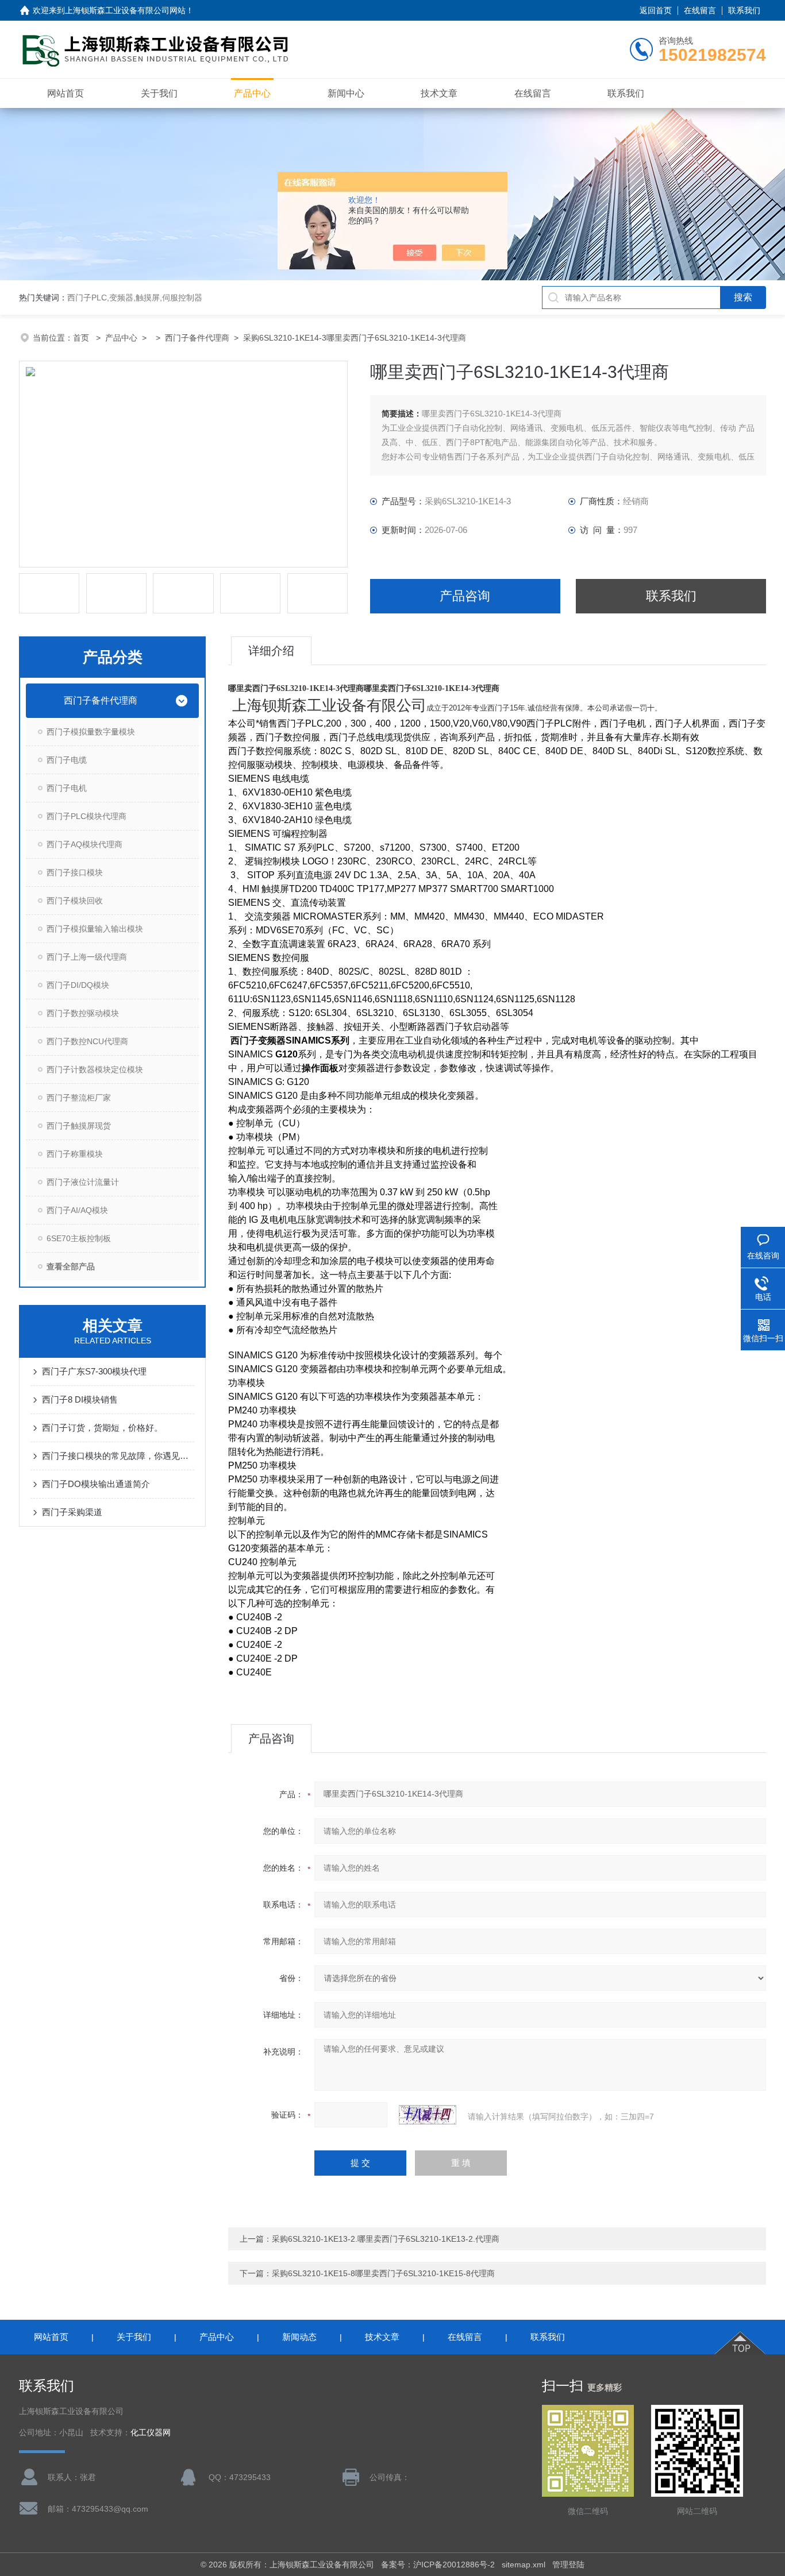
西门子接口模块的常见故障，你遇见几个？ (118, 1456)
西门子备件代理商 (197, 338)
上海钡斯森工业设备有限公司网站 (125, 10)
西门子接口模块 (75, 872)
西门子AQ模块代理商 (84, 844)
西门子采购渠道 (72, 1512)
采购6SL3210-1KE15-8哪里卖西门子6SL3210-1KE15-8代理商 (383, 2273)
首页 (82, 338)
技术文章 (439, 93)
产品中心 (252, 93)
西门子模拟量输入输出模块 (95, 929)
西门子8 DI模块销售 (80, 1399)
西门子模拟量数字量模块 (91, 732)
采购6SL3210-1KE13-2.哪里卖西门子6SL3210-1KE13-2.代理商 (386, 2239)
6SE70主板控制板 (79, 1238)
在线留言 (700, 10)
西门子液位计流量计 (83, 1182)
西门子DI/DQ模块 (78, 985)
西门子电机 (67, 788)
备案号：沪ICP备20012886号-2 (438, 2565)
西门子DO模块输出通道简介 (96, 1484)
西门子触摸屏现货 (79, 1126)
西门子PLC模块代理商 (86, 816)
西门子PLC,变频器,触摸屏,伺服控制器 (135, 298)
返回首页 (656, 10)
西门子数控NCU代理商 (87, 1041)
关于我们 (159, 93)
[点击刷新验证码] (428, 2115)
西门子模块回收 (75, 901)
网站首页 (66, 93)
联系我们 (744, 10)
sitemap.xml (524, 2565)
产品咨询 (465, 596)
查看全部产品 (71, 1266)
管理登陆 (568, 2565)
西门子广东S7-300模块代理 (94, 1371)
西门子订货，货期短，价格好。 (102, 1428)
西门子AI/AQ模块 (77, 1210)
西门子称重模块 (75, 1154)
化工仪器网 (151, 2433)
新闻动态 (299, 2337)
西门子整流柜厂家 (79, 1098)
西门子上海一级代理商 (87, 957)
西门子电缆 (67, 760)
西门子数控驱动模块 (83, 1013)
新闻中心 (346, 93)
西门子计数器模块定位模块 (95, 1069)
